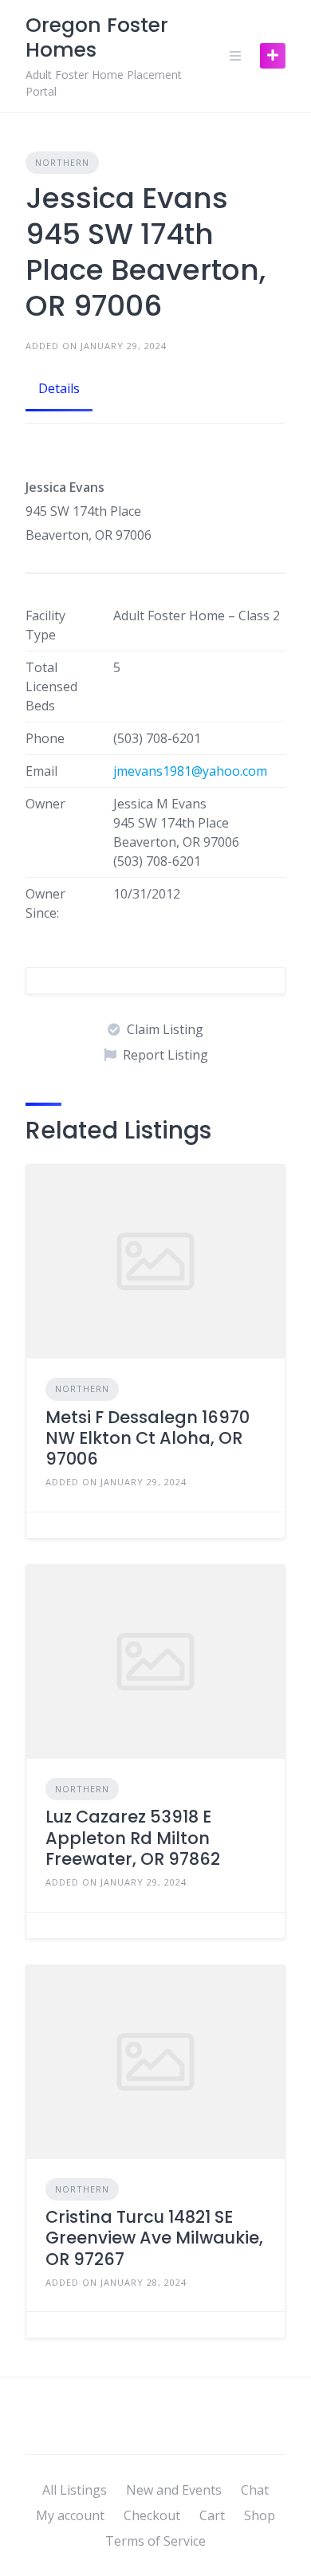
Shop (260, 2515)
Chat (255, 2490)
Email (41, 771)
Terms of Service (155, 2541)
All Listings (75, 2490)
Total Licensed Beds (51, 686)
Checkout (152, 2515)
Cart (212, 2515)
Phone (45, 738)
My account (70, 2515)
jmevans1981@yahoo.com (190, 771)
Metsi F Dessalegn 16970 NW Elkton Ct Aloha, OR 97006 (148, 1438)
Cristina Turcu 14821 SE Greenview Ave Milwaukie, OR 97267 (154, 2238)
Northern (62, 162)
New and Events (174, 2490)
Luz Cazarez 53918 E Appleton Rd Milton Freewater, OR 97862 (133, 1838)
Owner (45, 804)
